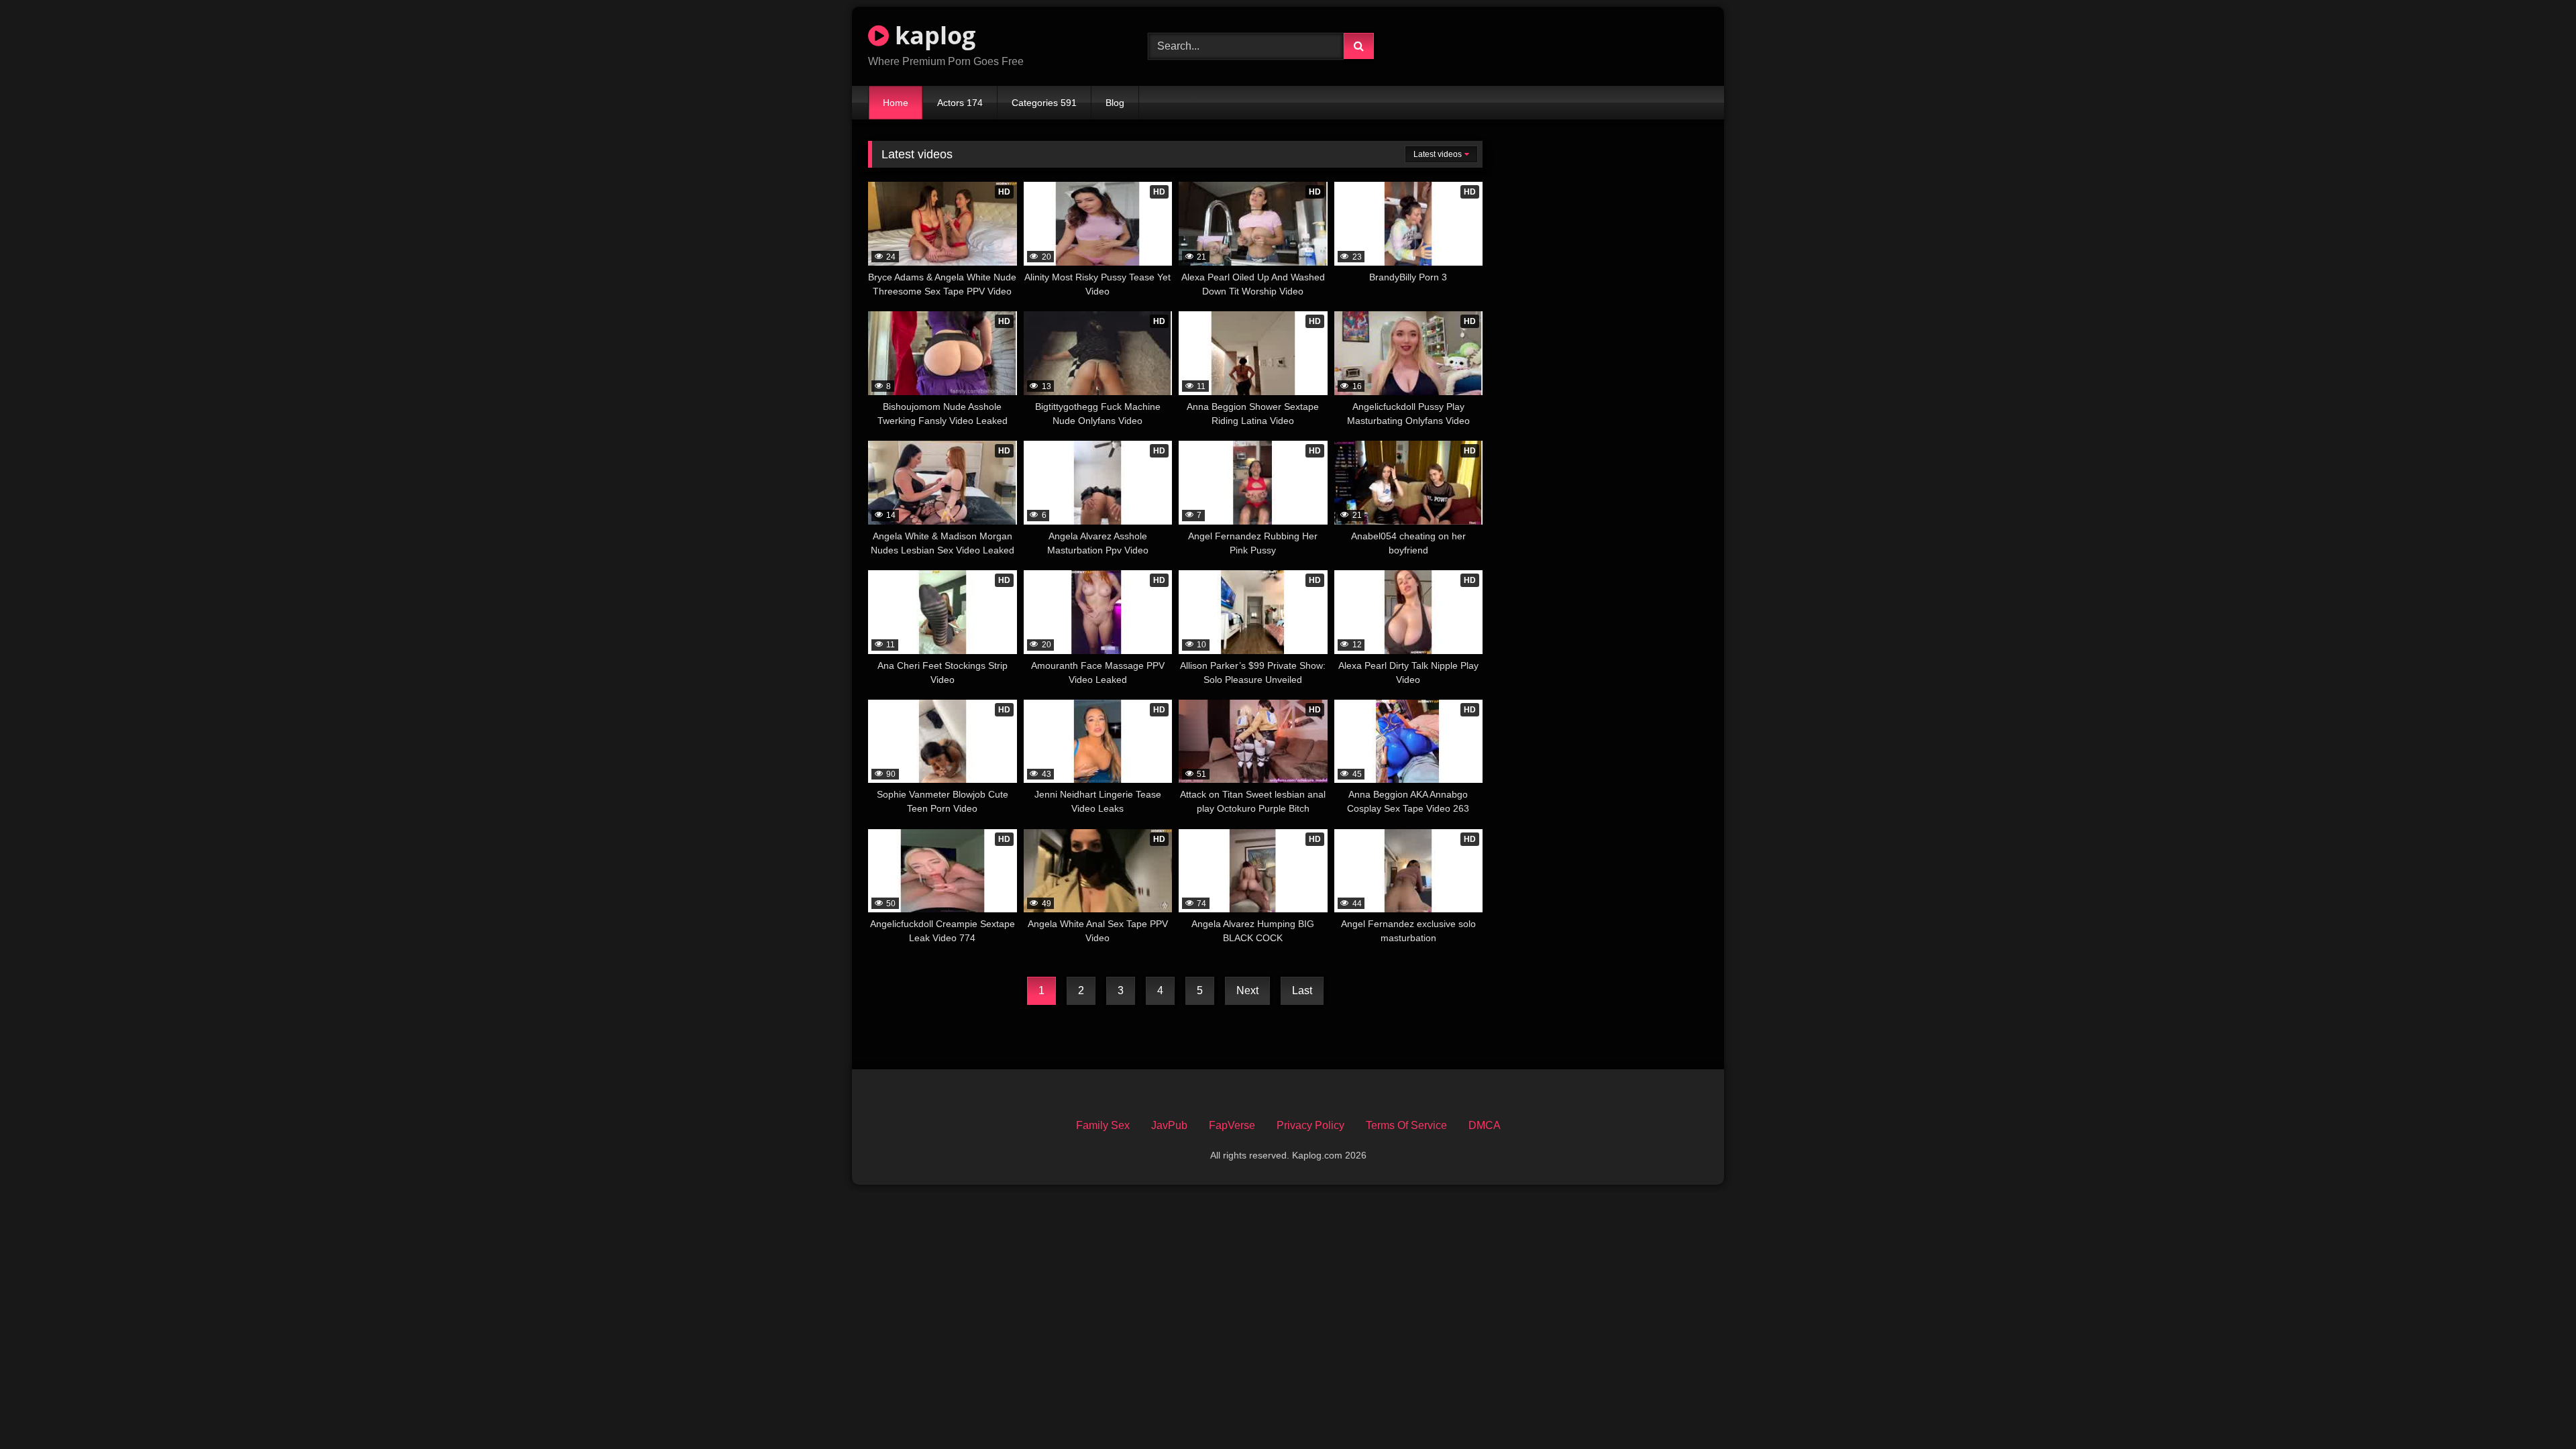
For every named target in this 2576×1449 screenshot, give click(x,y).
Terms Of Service (1406, 1125)
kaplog (932, 35)
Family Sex (1103, 1125)
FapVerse (1232, 1125)
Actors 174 (960, 103)
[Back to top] (2534, 1409)
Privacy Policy (1310, 1125)
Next (1247, 990)
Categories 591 (1044, 103)
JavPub (1169, 1125)
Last (1302, 990)
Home (896, 103)
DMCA (1485, 1125)
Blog (1115, 103)
